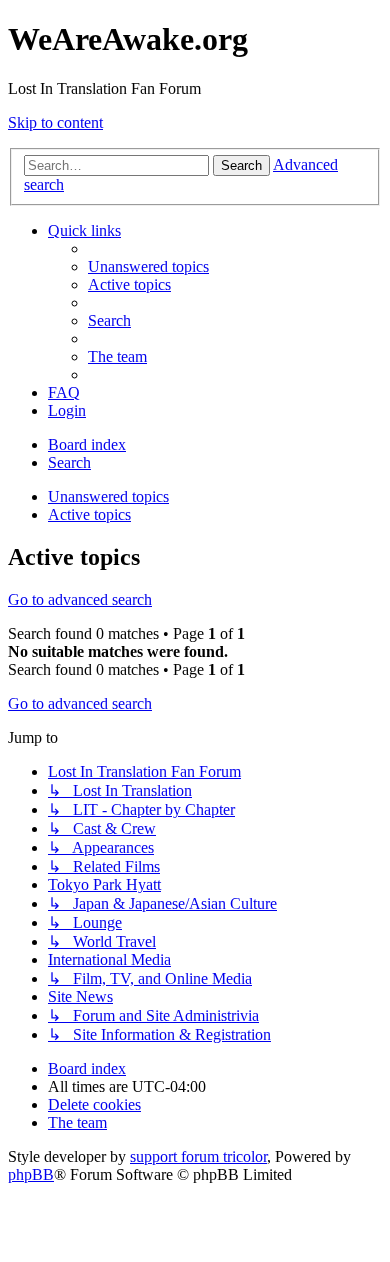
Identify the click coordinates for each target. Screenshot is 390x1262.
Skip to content (55, 122)
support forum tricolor (198, 1156)
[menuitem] (148, 266)
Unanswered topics (108, 496)
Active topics (89, 514)
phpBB (31, 1174)
